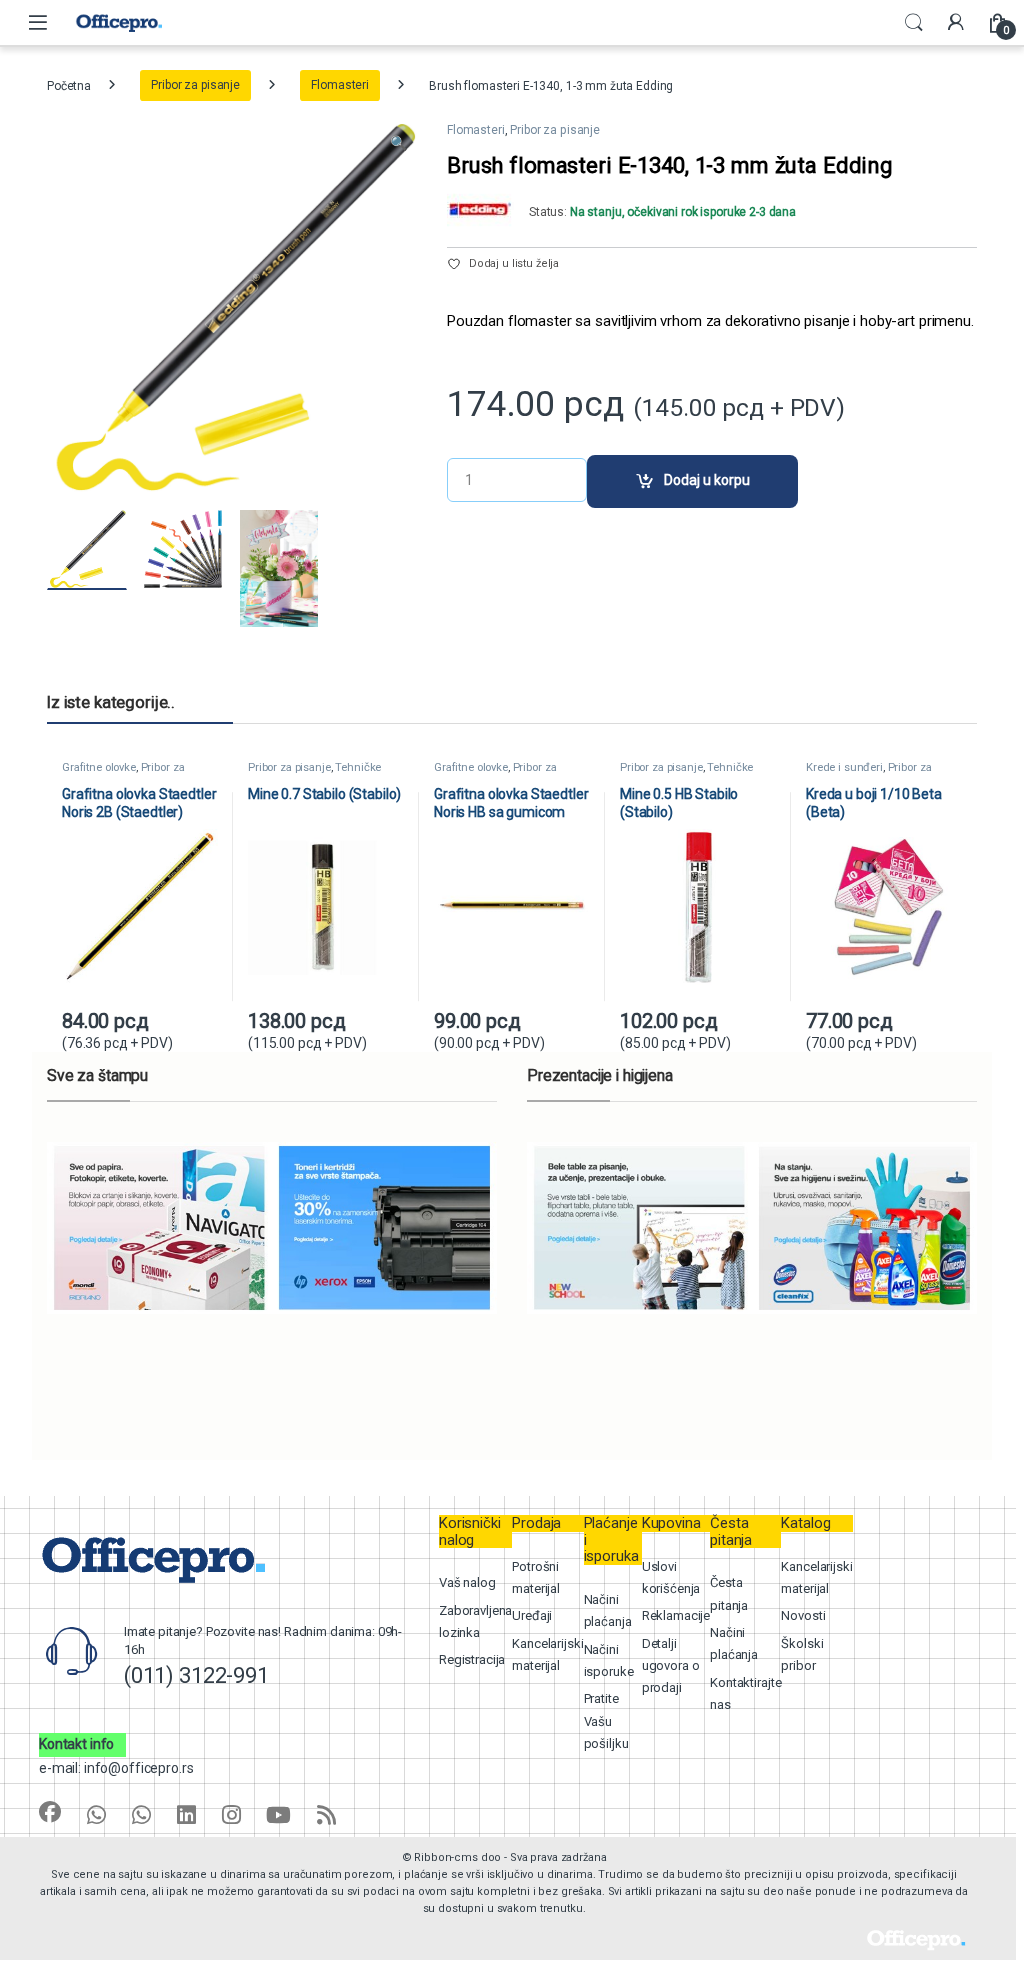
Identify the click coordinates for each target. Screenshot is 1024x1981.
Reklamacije (676, 1615)
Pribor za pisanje (195, 85)
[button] (398, 144)
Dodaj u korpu (707, 480)
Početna (69, 85)
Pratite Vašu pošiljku (606, 1721)
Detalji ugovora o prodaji (671, 1666)
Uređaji (532, 1615)
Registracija (472, 1659)
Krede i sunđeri (844, 767)
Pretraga (914, 23)
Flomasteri (340, 85)
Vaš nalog (467, 1582)
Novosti (803, 1615)
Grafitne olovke (99, 767)
